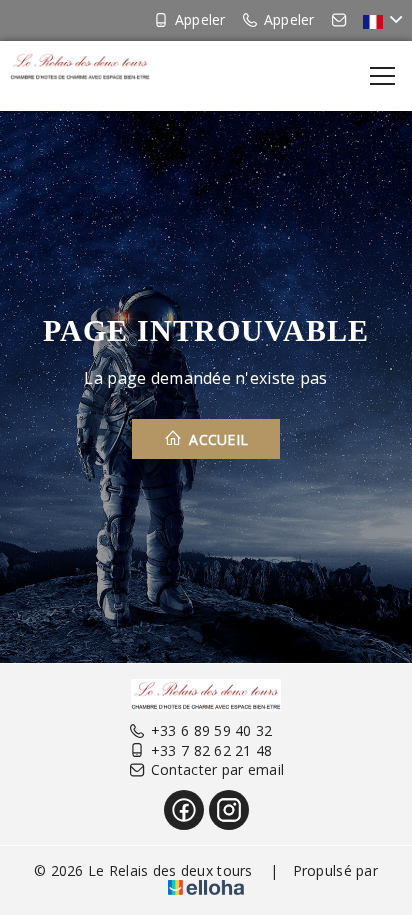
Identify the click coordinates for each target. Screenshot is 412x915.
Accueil (216, 439)
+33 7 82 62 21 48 (212, 750)
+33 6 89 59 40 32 (212, 730)
